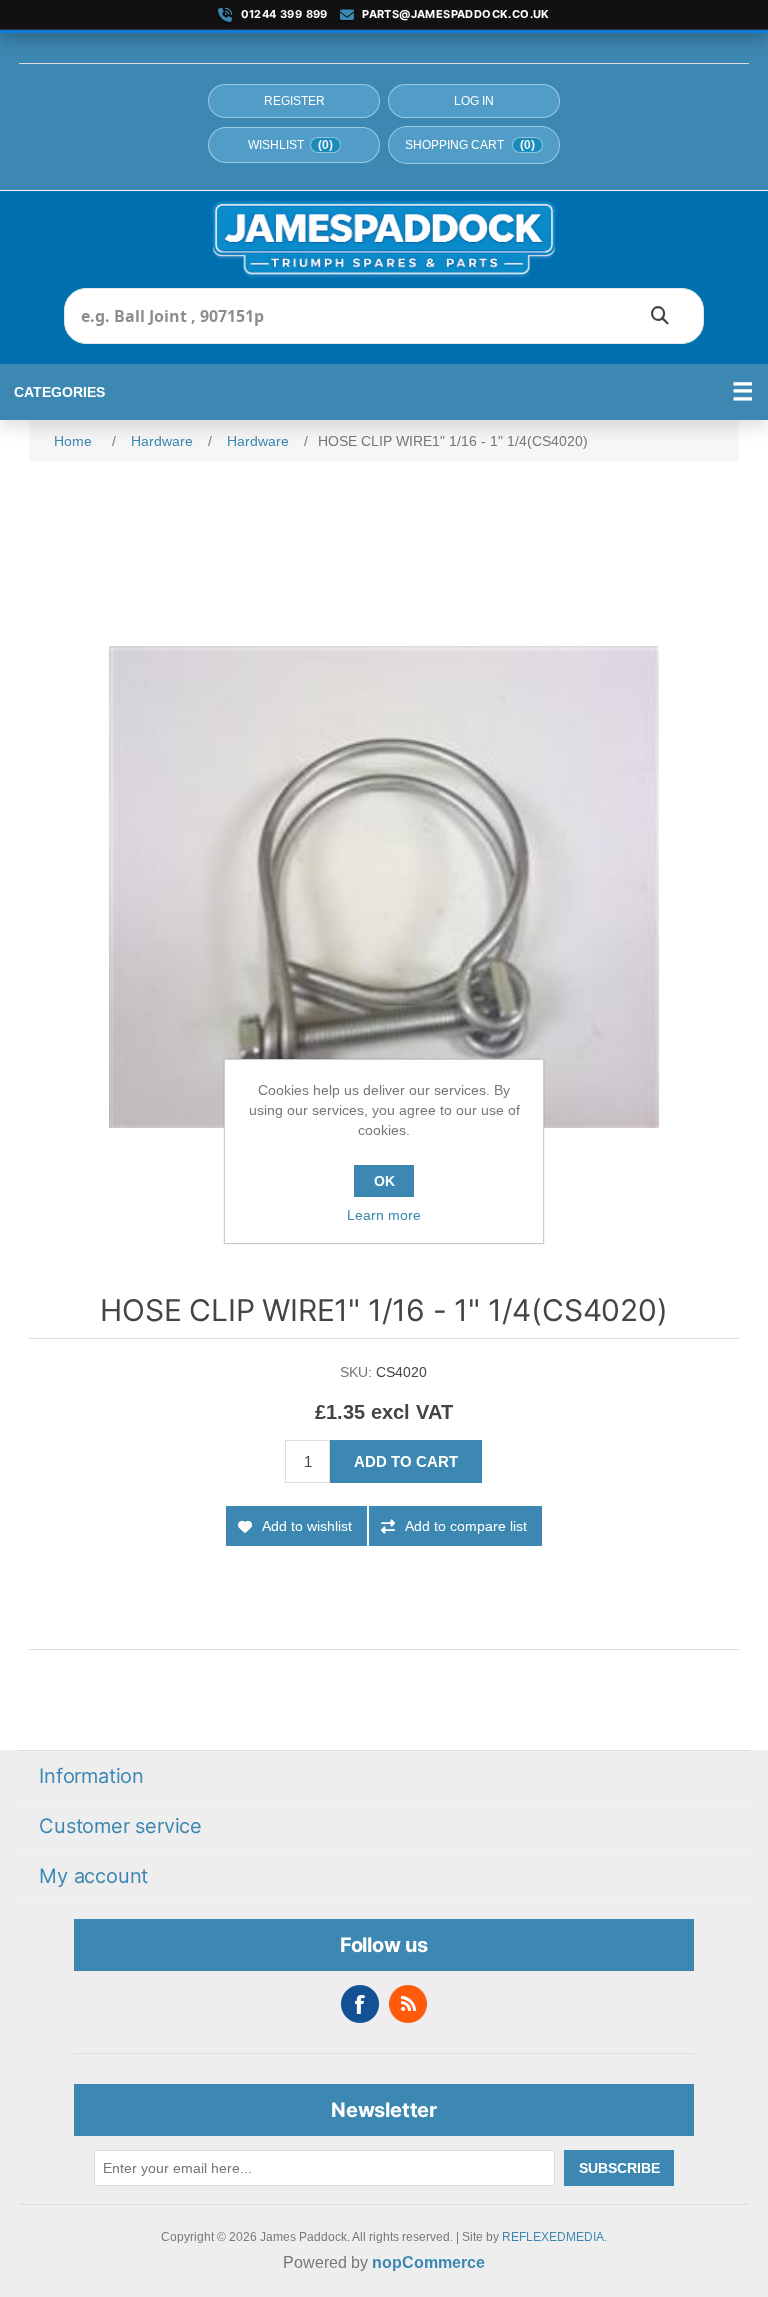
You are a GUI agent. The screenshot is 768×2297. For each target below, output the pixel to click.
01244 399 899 (284, 14)
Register (294, 101)
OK (384, 1181)
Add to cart (406, 1461)
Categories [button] (59, 392)
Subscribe (619, 2168)
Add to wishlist (307, 1526)
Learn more (384, 1215)
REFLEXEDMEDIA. (554, 2237)
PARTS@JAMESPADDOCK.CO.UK (456, 14)
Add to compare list (466, 1526)
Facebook (360, 2004)
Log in (474, 101)
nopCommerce (428, 2262)
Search (660, 316)
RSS (408, 2004)
